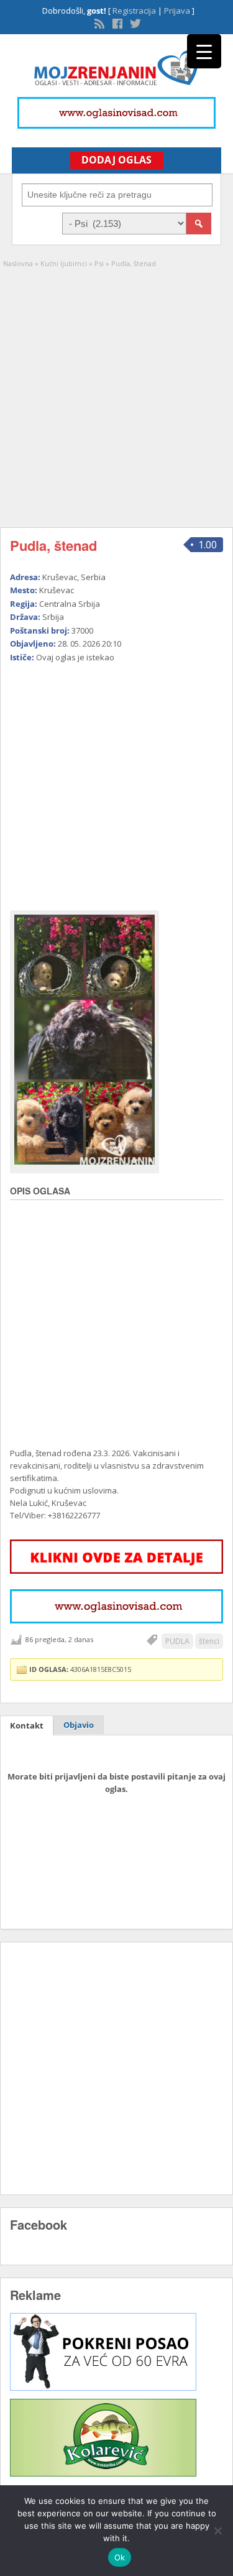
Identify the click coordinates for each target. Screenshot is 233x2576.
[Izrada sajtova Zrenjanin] (103, 2388)
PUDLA (177, 1641)
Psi (99, 263)
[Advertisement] (116, 392)
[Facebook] (116, 22)
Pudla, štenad (53, 545)
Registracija (134, 11)
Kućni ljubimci (64, 263)
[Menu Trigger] (204, 51)
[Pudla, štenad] (85, 1040)
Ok (120, 2557)
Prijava (177, 11)
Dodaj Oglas (116, 160)
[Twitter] (134, 22)
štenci (209, 1641)
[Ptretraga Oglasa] (199, 224)
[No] (217, 2531)
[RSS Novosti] (98, 22)
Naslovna (18, 263)
